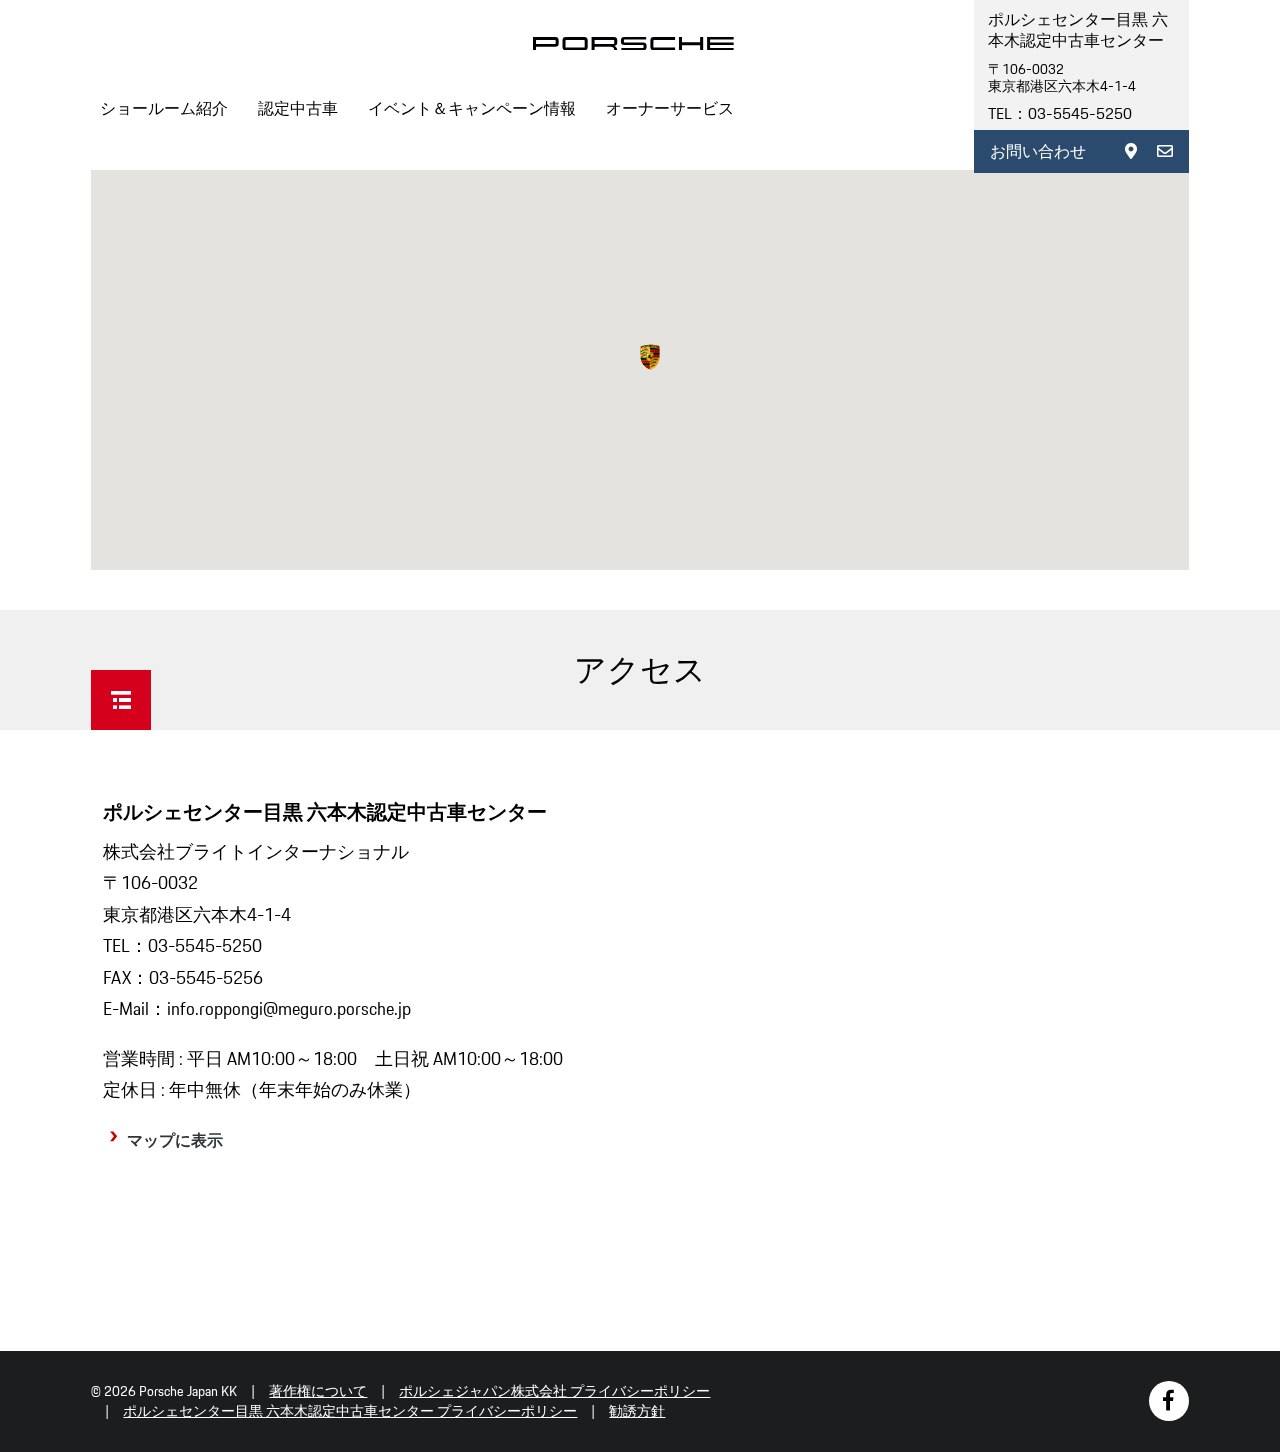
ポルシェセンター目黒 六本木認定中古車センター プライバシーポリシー (350, 1411)
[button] (650, 357)
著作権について (318, 1391)
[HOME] (633, 43)
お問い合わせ (1038, 151)
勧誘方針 (637, 1411)
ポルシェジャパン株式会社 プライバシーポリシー (554, 1391)
